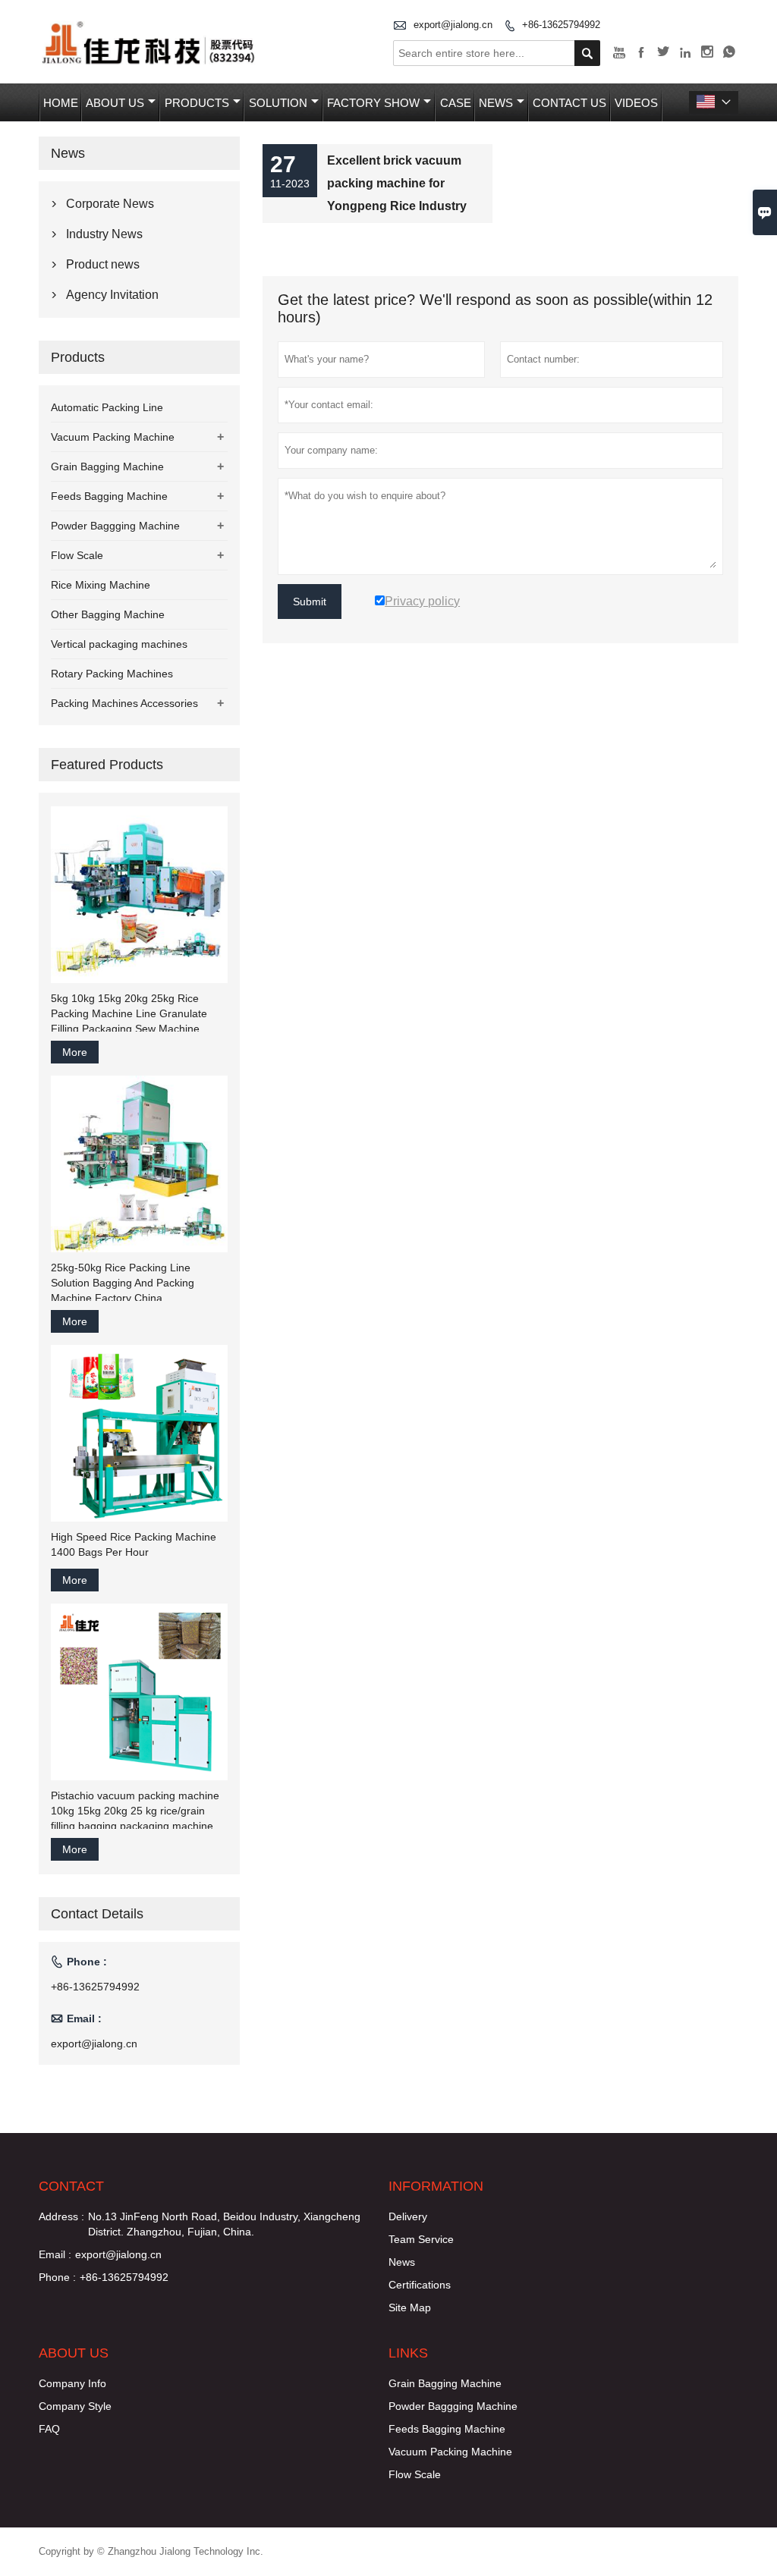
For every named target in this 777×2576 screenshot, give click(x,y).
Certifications (420, 2285)
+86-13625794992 (561, 25)
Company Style (75, 2406)
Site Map (410, 2307)
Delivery (408, 2216)
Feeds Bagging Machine (109, 496)
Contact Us (569, 103)
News (496, 103)
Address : (61, 2216)
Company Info (72, 2383)
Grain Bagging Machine (107, 467)
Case (456, 103)
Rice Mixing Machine (101, 585)
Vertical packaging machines (119, 644)
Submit (310, 602)
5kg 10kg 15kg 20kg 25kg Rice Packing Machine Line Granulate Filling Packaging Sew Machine (129, 1013)
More (75, 1052)
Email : (55, 2254)
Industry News (104, 234)
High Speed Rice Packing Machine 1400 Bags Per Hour (134, 1544)
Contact (71, 2186)
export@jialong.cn (453, 25)
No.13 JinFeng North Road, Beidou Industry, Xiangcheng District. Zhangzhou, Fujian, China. (224, 2224)
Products (197, 103)
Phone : (57, 2277)
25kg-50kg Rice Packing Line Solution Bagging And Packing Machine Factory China (123, 1283)
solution (278, 103)
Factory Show (373, 103)
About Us (115, 103)
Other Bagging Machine (108, 614)
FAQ (49, 2429)
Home (61, 103)
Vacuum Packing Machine (113, 437)
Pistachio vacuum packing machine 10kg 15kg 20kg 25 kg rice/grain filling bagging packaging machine (135, 1811)
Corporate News (110, 204)
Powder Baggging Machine (115, 526)
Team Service (421, 2239)
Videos (636, 103)
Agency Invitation (112, 295)
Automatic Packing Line (107, 407)
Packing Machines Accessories (124, 703)
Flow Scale (77, 555)
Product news (103, 264)
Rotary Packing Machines (112, 674)
